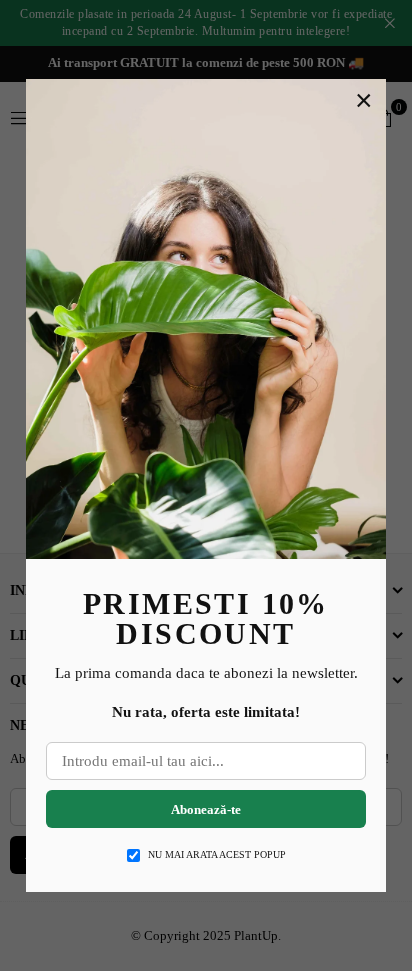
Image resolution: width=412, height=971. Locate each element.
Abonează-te (206, 809)
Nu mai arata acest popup (217, 854)
